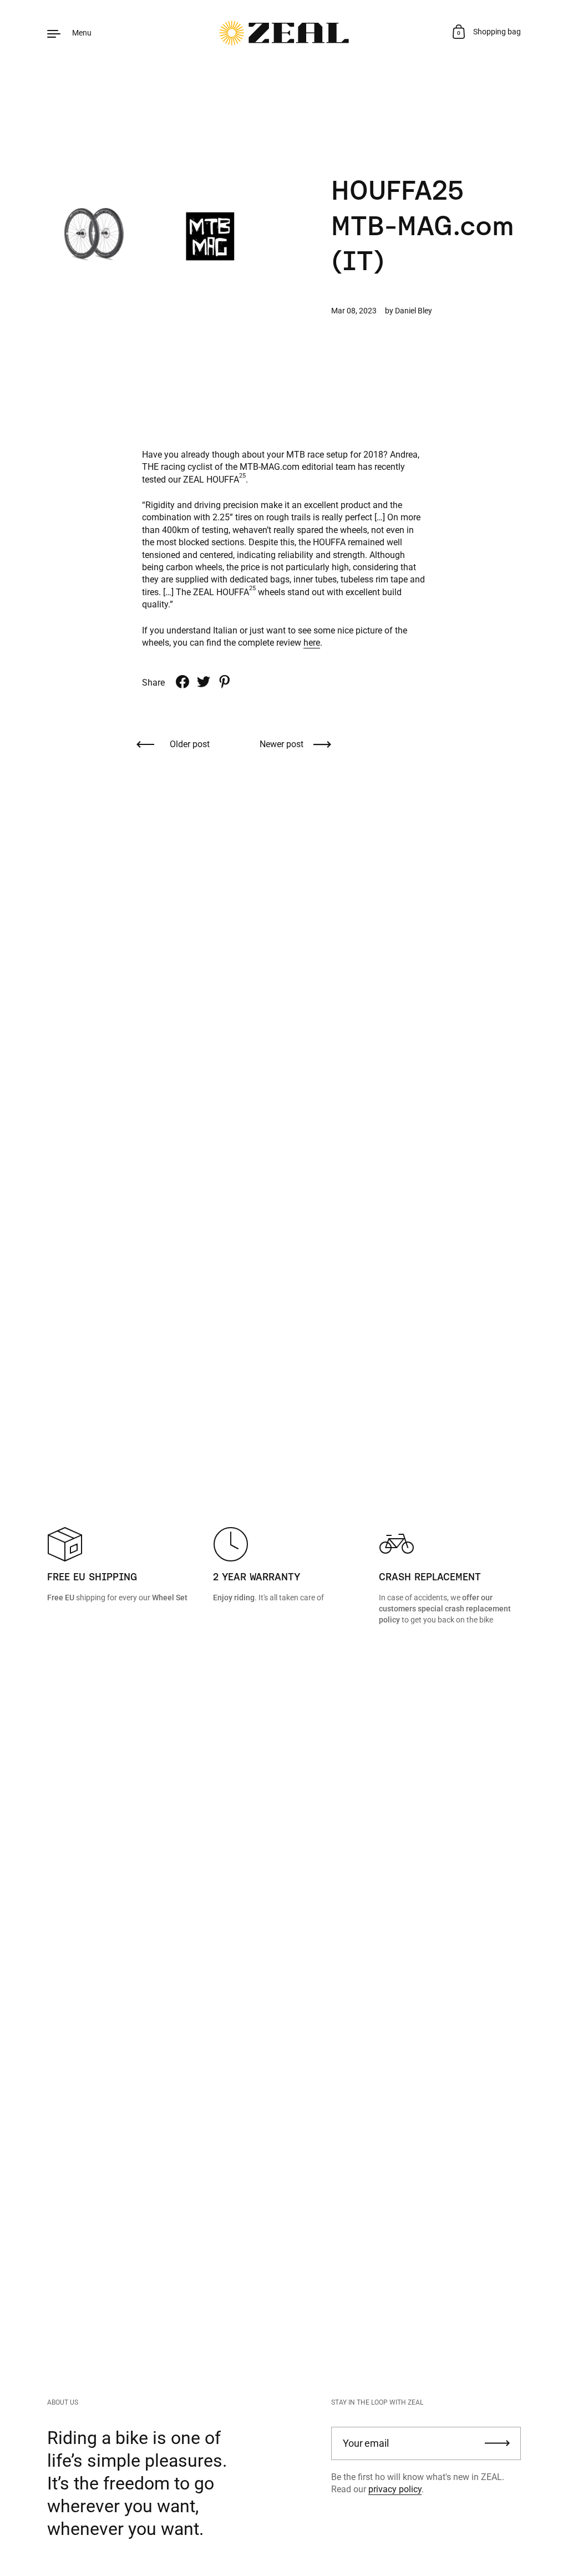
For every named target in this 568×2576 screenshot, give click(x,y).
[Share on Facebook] (182, 682)
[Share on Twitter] (204, 682)
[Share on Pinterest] (225, 682)
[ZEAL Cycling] (284, 33)
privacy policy (395, 2489)
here (312, 643)
